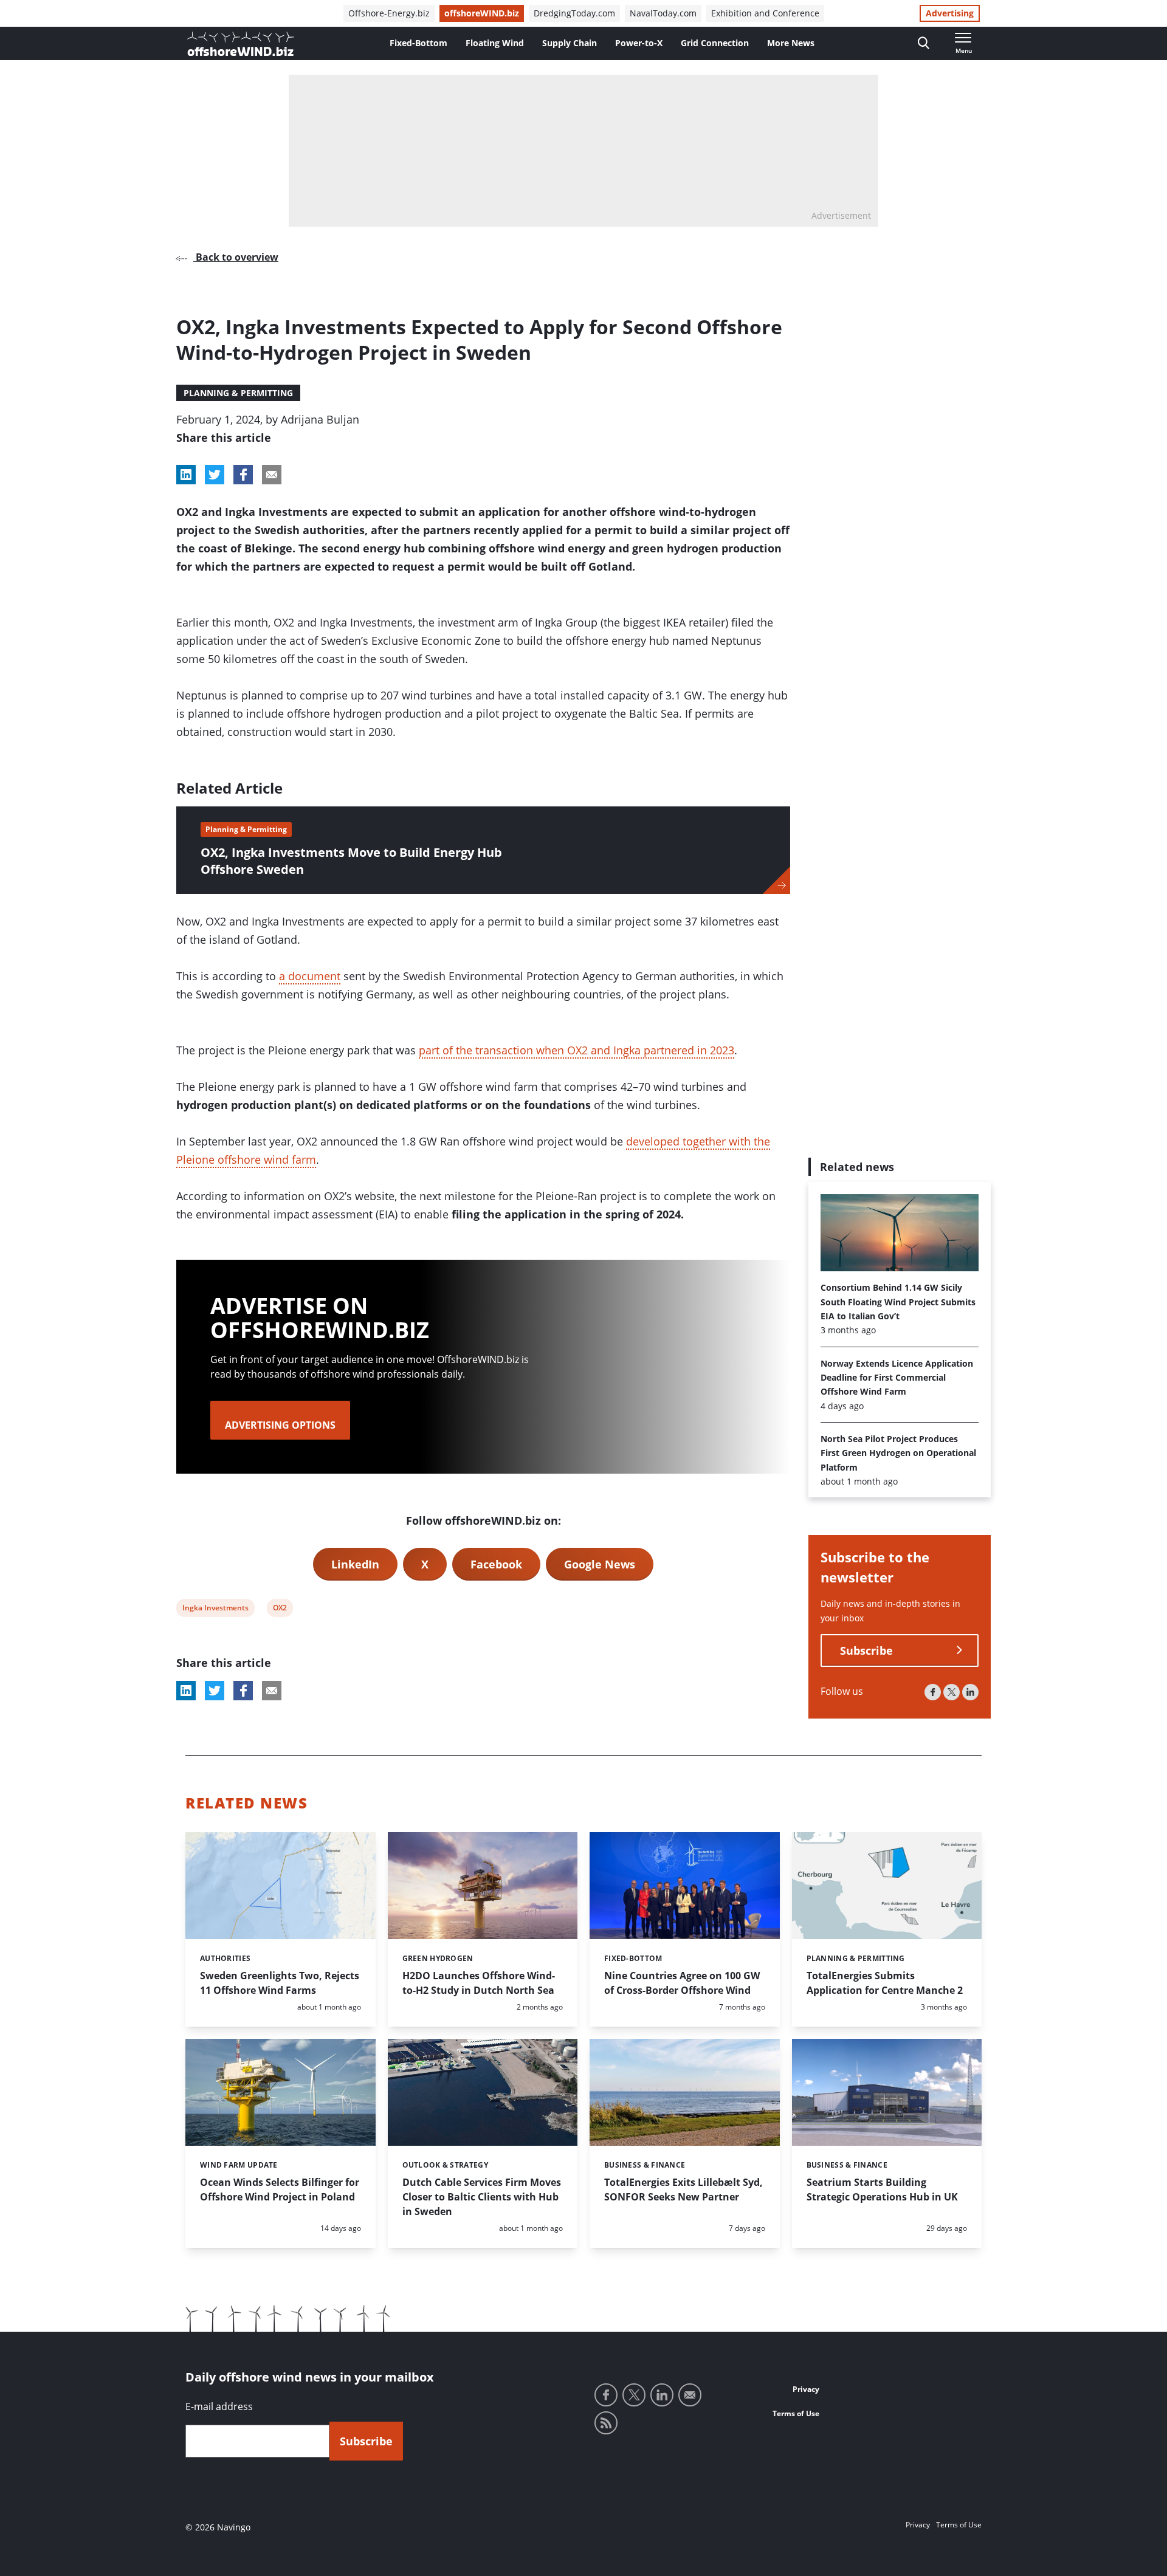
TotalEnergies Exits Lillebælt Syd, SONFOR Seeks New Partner (683, 2190)
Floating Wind (495, 43)
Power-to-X (639, 43)
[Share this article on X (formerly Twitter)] (215, 1691)
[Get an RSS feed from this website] (606, 2423)
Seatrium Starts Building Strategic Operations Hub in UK (882, 2190)
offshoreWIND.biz (482, 13)
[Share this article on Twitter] (215, 475)
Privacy (806, 2389)
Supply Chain (570, 43)
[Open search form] (924, 43)
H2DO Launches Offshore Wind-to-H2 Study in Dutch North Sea (479, 1983)
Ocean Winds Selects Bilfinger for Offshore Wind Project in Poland (280, 2190)
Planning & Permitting (238, 393)
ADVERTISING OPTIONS (280, 1425)
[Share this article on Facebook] (243, 475)
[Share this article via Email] (272, 475)
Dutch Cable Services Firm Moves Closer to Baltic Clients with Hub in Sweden (482, 2197)
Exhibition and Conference (765, 13)
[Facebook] (933, 1692)
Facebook (496, 1564)
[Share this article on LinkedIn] (186, 475)
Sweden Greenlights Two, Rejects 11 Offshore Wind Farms (280, 1983)
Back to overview (236, 257)
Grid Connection (715, 43)
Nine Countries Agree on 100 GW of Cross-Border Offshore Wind (682, 1983)
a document (310, 976)
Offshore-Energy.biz (389, 13)
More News (791, 43)
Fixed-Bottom (418, 43)
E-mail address (219, 2406)
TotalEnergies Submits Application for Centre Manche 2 (885, 1983)
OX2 (281, 1609)
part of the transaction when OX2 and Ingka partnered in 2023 (577, 1050)
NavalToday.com (663, 13)
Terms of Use (796, 2413)
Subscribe (866, 1650)
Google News (600, 1564)
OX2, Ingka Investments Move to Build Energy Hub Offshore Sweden (351, 861)
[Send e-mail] (690, 2395)
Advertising (950, 13)
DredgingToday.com (574, 13)
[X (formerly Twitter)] (952, 1692)
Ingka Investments (215, 1609)
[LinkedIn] (970, 1692)
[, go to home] (241, 44)
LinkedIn (355, 1564)
